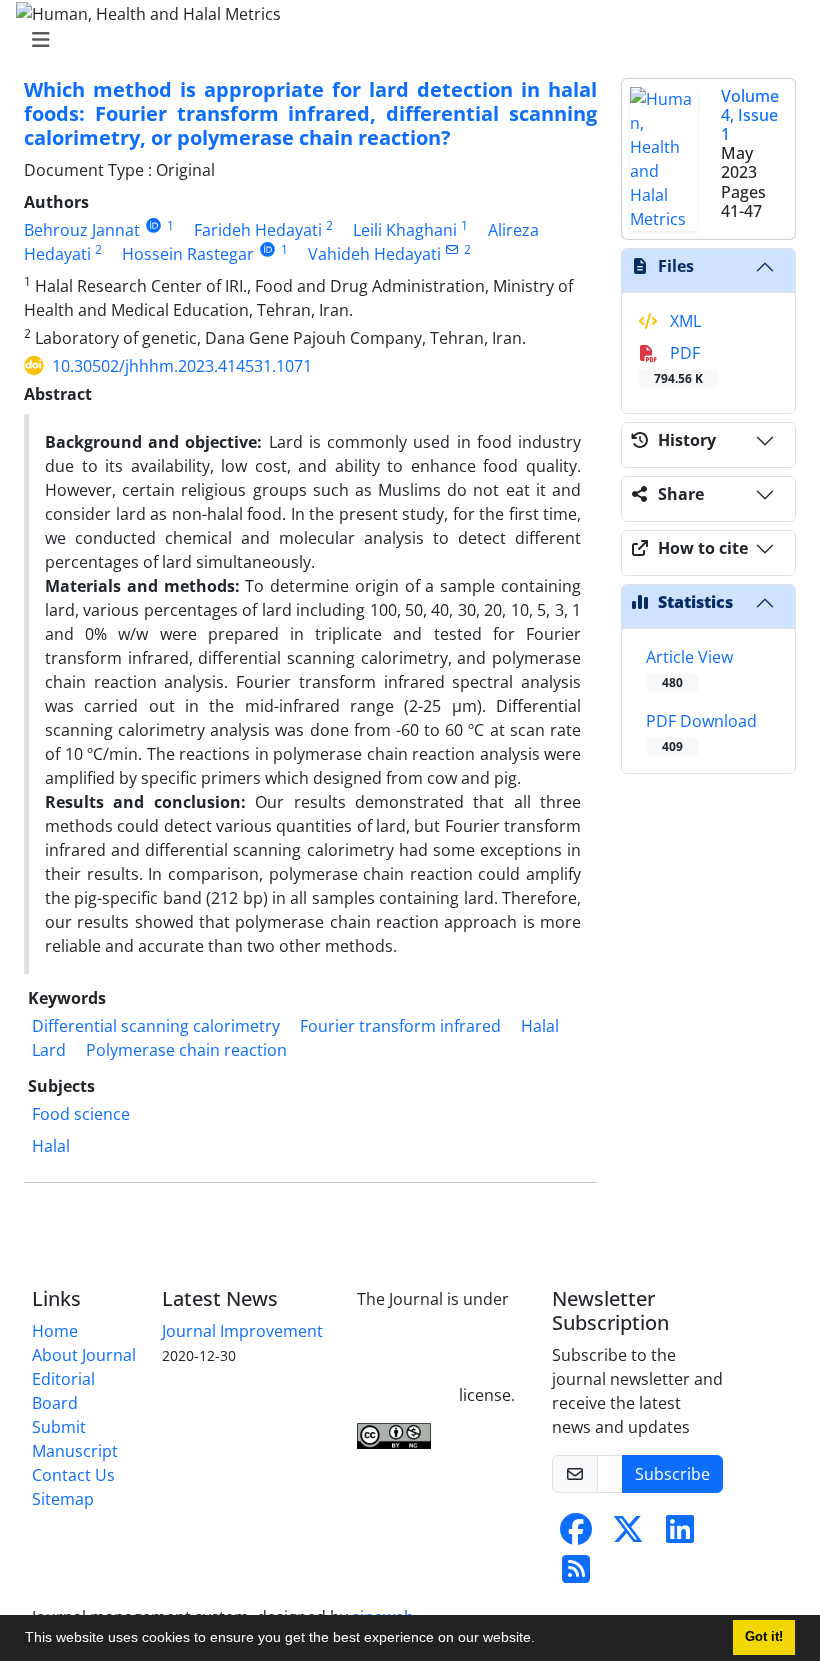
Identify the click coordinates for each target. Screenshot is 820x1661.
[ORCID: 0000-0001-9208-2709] (153, 225)
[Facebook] (576, 1535)
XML (683, 321)
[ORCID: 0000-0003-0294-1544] (267, 249)
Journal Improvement (242, 1331)
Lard (49, 1050)
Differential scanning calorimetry (156, 1026)
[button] (542, 1640)
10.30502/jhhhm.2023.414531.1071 (182, 366)
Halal (540, 1026)
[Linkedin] (680, 1535)
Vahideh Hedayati (374, 254)
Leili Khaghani (405, 230)
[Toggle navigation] (404, 40)
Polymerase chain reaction (186, 1050)
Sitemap (63, 1499)
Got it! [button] (764, 1637)
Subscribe (672, 1474)
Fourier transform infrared (400, 1026)
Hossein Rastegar (188, 254)
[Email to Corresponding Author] (452, 249)
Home (55, 1331)
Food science (81, 1114)
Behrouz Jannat (82, 230)
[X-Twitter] (628, 1535)
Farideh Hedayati (258, 230)
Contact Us (73, 1475)
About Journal (84, 1355)
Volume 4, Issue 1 (750, 115)
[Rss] (576, 1575)
